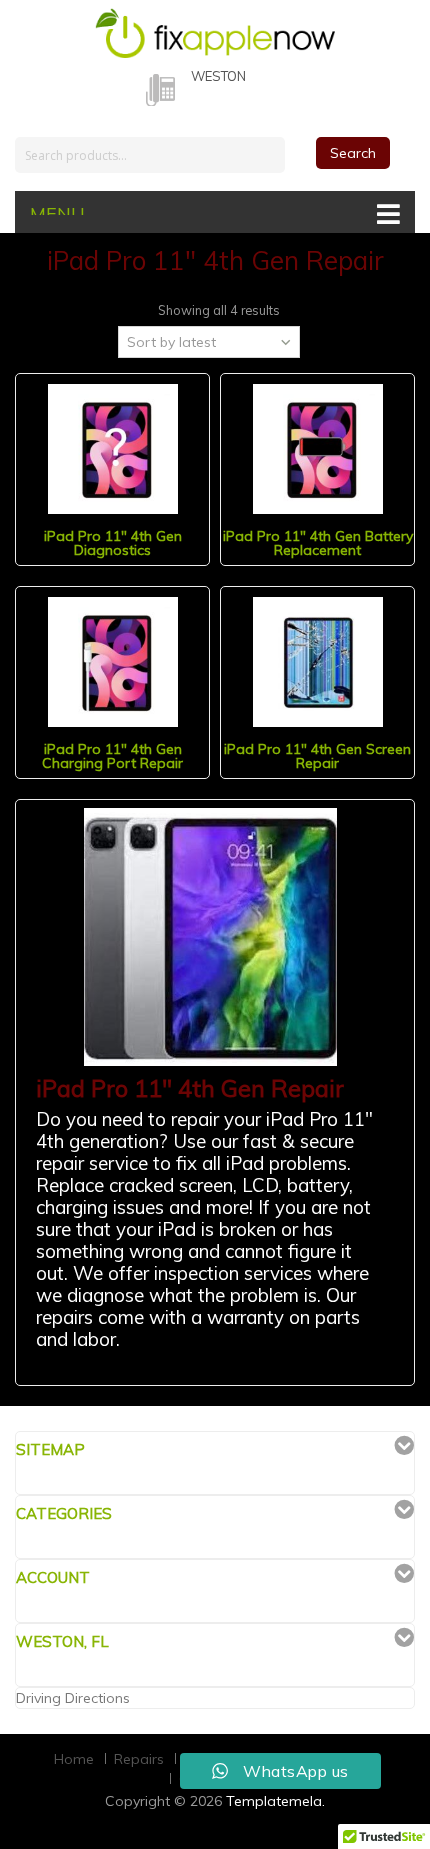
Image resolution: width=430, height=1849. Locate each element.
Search (353, 153)
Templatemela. (275, 1801)
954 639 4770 (235, 96)
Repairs (139, 1759)
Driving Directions (73, 1698)
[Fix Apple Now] (215, 30)
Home (74, 1759)
